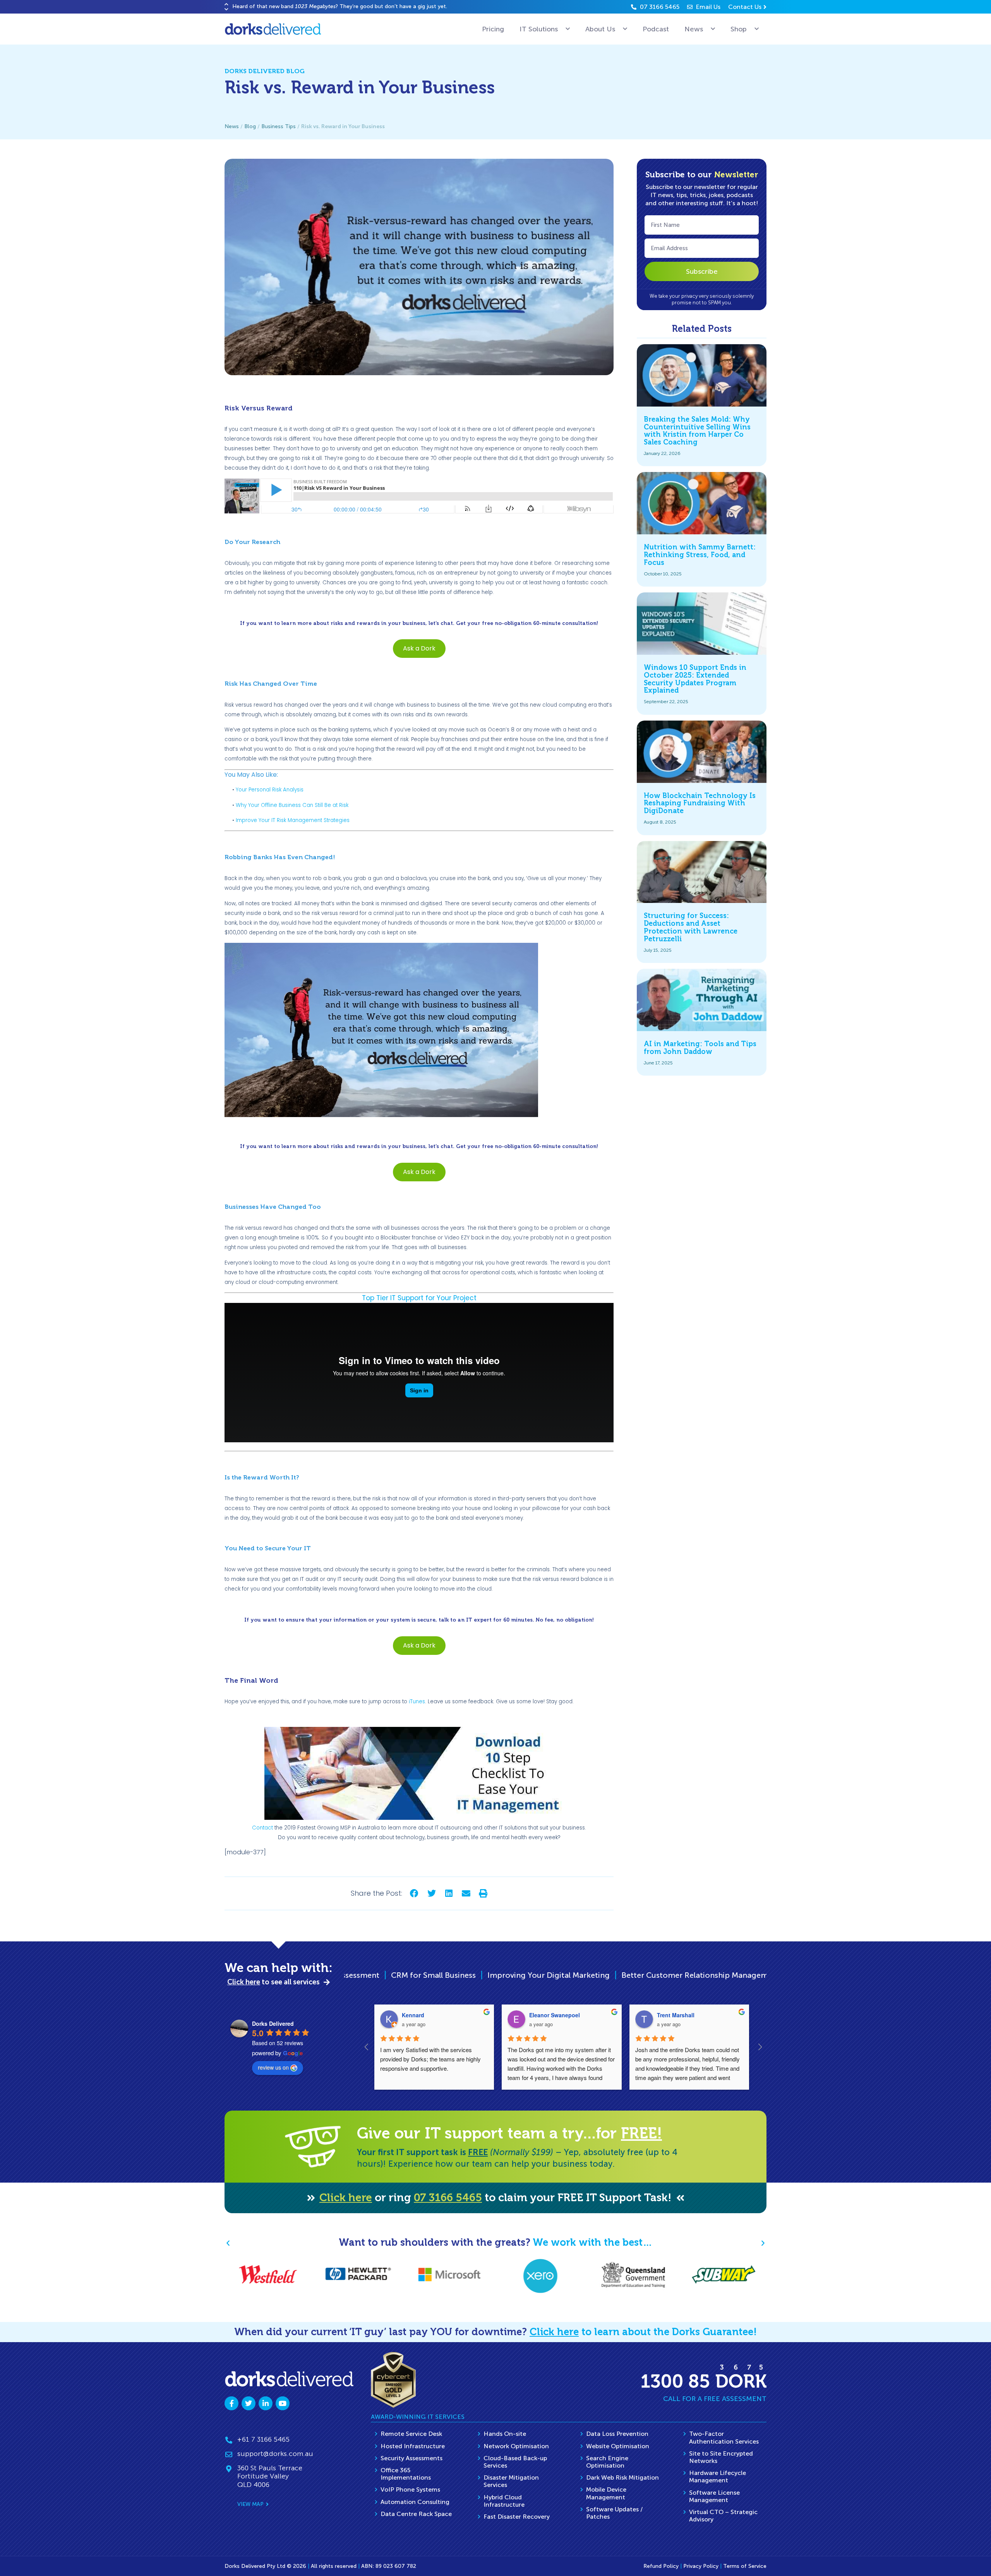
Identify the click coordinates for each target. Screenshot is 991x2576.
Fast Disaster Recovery (517, 2517)
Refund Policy (661, 2566)
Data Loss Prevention (617, 2434)
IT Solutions (539, 29)
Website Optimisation (618, 2446)
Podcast (656, 29)
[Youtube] (283, 2403)
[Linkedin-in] (266, 2403)
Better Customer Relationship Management (478, 1975)
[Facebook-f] (231, 2403)
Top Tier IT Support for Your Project (419, 1298)
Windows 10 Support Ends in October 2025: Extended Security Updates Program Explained (695, 679)
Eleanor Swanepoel (555, 2015)
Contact (262, 1828)
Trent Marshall (676, 2015)
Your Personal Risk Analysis (270, 790)
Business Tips (279, 126)
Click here (346, 2198)
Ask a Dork (419, 648)
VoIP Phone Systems (410, 2489)
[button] (226, 4)
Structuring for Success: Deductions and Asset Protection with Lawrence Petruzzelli (691, 927)
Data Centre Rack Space (416, 2514)
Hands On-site (505, 2434)
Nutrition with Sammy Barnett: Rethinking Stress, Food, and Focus (700, 555)
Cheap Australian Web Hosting (625, 1975)
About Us (600, 29)
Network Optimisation (516, 2446)
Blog (250, 126)
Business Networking (731, 1975)
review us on (273, 2067)
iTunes (417, 1702)
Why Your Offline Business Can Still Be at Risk (292, 805)
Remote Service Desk (411, 2434)
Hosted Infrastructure (413, 2446)
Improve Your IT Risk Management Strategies (293, 820)
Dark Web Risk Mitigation (622, 2477)
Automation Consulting (415, 2502)
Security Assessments (411, 2458)
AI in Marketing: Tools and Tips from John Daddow (700, 1048)
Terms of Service (745, 2566)
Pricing (493, 29)
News (694, 29)
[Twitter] (249, 2403)
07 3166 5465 (448, 2198)
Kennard (413, 2015)
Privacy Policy (701, 2566)
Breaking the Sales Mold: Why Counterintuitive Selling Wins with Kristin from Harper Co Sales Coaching (697, 431)
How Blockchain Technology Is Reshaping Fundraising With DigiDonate (700, 803)
